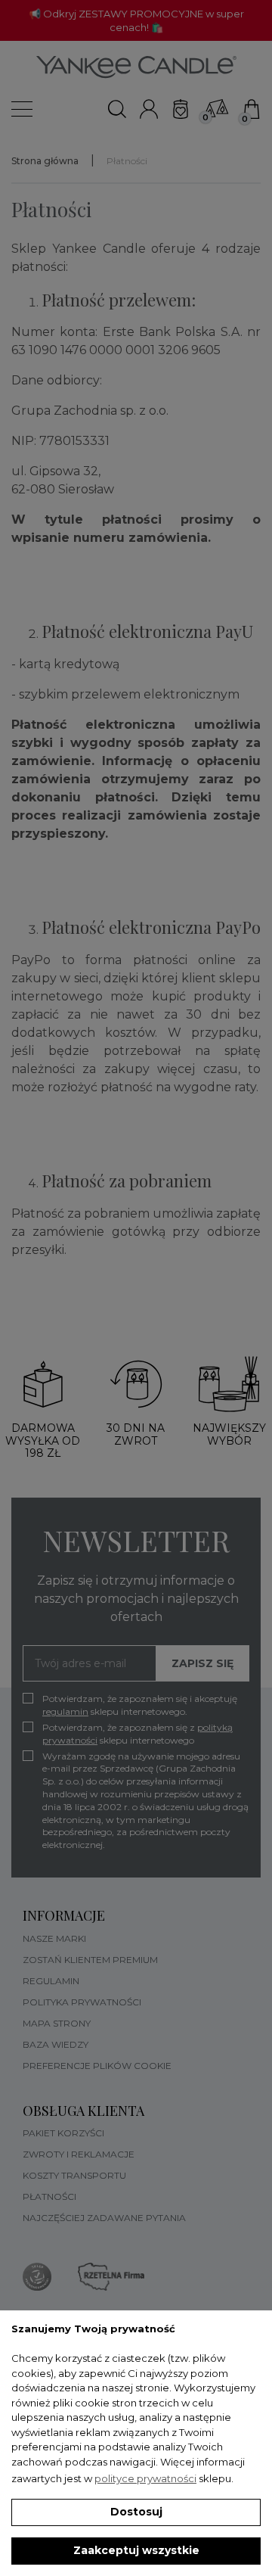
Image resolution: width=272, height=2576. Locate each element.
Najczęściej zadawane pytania (104, 2218)
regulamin (65, 1711)
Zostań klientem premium (90, 1960)
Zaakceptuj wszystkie (136, 2550)
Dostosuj (136, 2512)
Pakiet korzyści (63, 2133)
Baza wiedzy (56, 2044)
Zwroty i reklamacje (79, 2154)
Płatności (49, 2196)
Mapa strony (57, 2023)
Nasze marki (54, 1938)
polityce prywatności (145, 2478)
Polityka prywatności (82, 2002)
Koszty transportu (74, 2175)
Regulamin (51, 1981)
